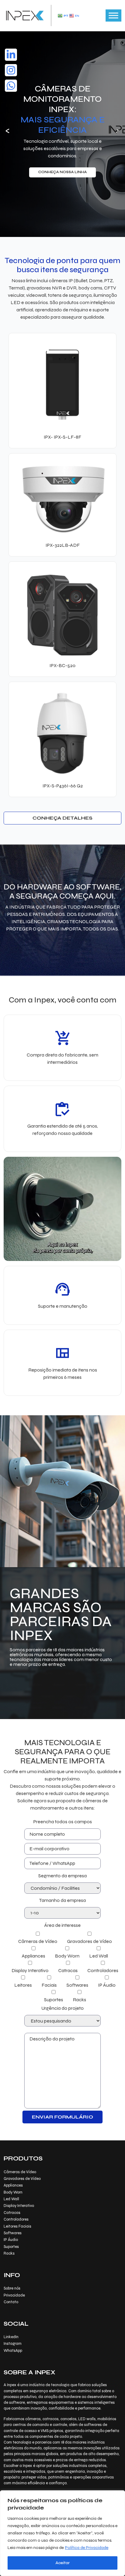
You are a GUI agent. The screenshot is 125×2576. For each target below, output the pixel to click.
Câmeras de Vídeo (20, 2172)
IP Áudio (11, 2240)
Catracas (12, 2213)
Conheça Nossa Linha (62, 172)
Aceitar (63, 2563)
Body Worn (13, 2192)
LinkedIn (11, 2337)
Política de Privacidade (87, 2548)
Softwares (13, 2233)
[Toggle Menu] (113, 16)
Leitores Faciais (17, 2226)
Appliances (13, 2185)
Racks (9, 2253)
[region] (62, 2533)
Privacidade (14, 2295)
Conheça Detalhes (62, 818)
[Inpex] (25, 15)
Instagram (13, 2344)
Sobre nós (12, 2288)
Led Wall (11, 2199)
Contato (11, 2302)
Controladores (16, 2219)
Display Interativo (19, 2206)
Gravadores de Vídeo (22, 2179)
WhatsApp (13, 2351)
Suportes (11, 2247)
